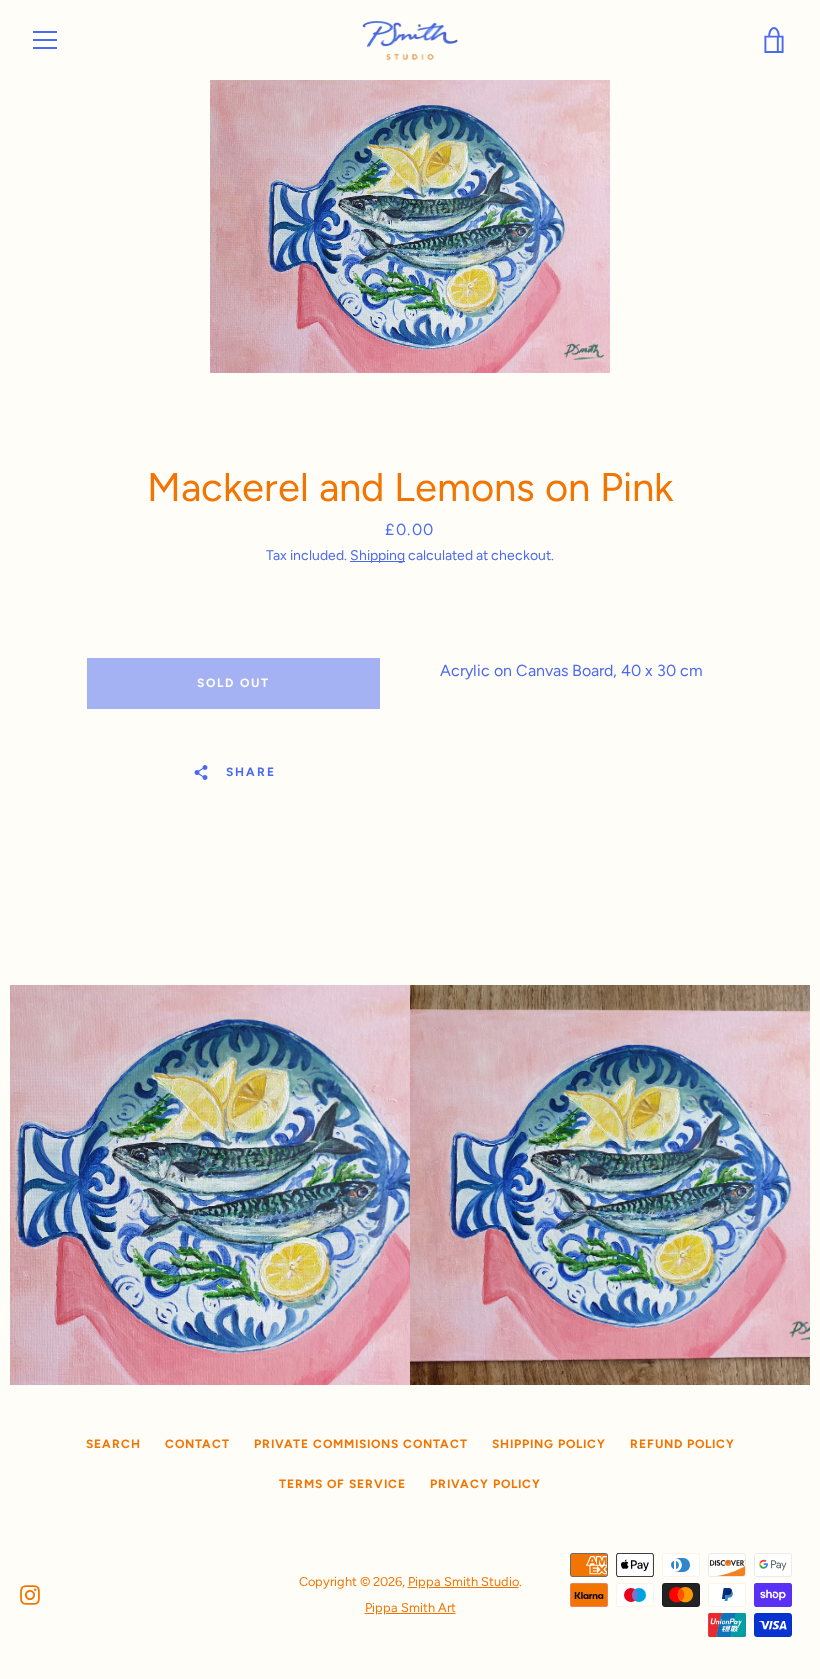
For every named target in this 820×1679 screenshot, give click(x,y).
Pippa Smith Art (410, 1607)
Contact (197, 1444)
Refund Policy (682, 1444)
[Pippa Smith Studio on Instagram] (30, 1593)
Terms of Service (342, 1484)
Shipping (377, 555)
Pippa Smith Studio (463, 1581)
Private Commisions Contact (361, 1444)
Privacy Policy (485, 1484)
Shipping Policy (549, 1444)
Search (113, 1444)
